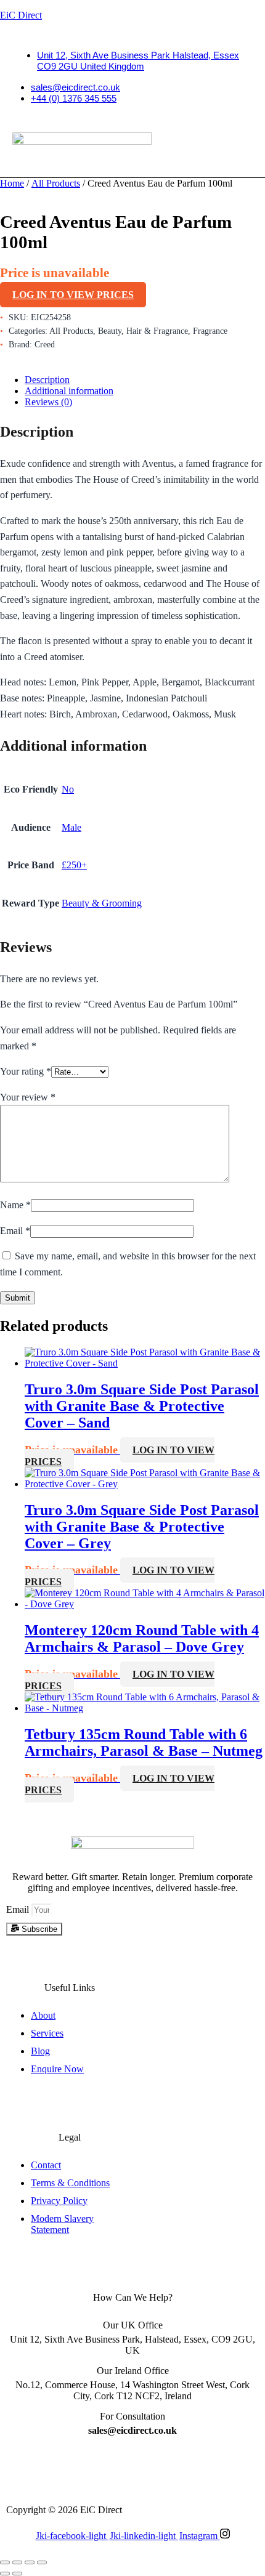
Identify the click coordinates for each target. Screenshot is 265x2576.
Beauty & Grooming (102, 903)
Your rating (26, 1071)
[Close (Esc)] (42, 2562)
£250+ (74, 865)
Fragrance (210, 331)
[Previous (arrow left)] (5, 2574)
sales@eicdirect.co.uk (75, 87)
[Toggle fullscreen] (17, 2562)
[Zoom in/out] (5, 2562)
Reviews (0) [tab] (48, 402)
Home (12, 183)
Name (15, 1205)
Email (15, 1231)
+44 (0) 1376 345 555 (74, 98)
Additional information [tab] (69, 391)
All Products (56, 183)
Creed (45, 345)
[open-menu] (100, 169)
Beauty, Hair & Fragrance (143, 331)
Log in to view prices (73, 295)
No (68, 789)
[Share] (30, 2562)
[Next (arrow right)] (17, 2574)
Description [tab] (47, 380)
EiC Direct (21, 15)
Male (71, 827)
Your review (28, 1097)
